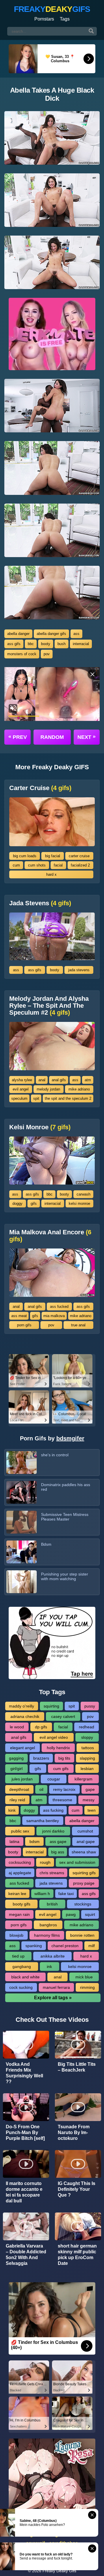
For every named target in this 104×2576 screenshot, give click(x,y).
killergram (83, 1779)
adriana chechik (25, 1716)
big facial (53, 856)
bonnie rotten (82, 1935)
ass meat (19, 1316)
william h (42, 1894)
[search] (91, 31)
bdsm (35, 1841)
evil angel (21, 1089)
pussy (90, 1706)
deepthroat (19, 1789)
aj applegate (20, 1873)
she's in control (55, 1455)
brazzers (41, 1758)
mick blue (84, 1977)
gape (90, 1789)
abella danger (18, 634)
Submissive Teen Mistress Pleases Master (65, 1517)
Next (87, 737)
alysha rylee (22, 1080)
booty (46, 644)
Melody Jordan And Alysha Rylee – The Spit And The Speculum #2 (49, 1006)
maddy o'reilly (22, 1706)
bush (62, 644)
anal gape (86, 1841)
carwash (83, 1194)
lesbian (87, 1769)
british (52, 1904)
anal (42, 1080)
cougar (54, 1779)
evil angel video (54, 1737)
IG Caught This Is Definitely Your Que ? (77, 2189)
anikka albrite (53, 1956)
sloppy (87, 1737)
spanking (34, 1946)
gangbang (22, 1967)
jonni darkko (53, 1831)
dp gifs (41, 1727)
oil (41, 1789)
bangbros (48, 1925)
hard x (51, 874)
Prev (18, 737)
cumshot (85, 1831)
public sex (20, 1831)
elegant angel (23, 1748)
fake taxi (66, 1894)
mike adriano (79, 1089)
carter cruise (79, 856)
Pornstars (44, 19)
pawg (71, 1914)
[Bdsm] (22, 1552)
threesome (62, 1800)
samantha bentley (43, 1821)
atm (88, 1080)
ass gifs (14, 644)
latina (14, 1841)
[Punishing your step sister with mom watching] (22, 1582)
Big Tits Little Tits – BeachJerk (77, 2067)
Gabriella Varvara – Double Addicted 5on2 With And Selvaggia (26, 2255)
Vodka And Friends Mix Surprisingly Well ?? (24, 2073)
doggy (17, 1203)
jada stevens (79, 970)
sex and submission (77, 1862)
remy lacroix (64, 1789)
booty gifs (22, 1904)
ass (76, 634)
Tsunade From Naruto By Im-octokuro (74, 2132)
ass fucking (53, 1810)
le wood (17, 1727)
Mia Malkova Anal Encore (50, 1236)
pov (47, 654)
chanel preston (65, 1946)
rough (45, 1862)
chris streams (52, 1873)
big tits (64, 1758)
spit (36, 1098)
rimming (87, 1987)
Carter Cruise (40, 788)
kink (12, 1810)
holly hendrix (58, 1748)
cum (16, 865)
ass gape (58, 1841)
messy (89, 1800)
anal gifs (59, 1080)
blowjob (16, 1935)
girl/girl (16, 1769)
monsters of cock (22, 654)
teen (92, 1810)
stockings (83, 1904)
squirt (90, 1914)
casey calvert (63, 1716)
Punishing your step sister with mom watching (65, 1576)
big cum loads (25, 856)
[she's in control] (22, 1463)
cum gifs (61, 1769)
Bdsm (46, 1544)
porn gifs (24, 1325)
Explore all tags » (53, 1998)
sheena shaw (84, 1852)
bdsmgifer (70, 1438)
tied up (18, 1956)
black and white (25, 1977)
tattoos (88, 1748)
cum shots (37, 865)
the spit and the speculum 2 (68, 1098)
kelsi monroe (79, 1203)
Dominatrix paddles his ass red (66, 1487)
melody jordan (48, 1089)
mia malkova (54, 1316)
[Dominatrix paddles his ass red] (22, 1492)
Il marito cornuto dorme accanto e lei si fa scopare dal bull (24, 2192)
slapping (87, 1758)
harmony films (47, 1935)
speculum (19, 1098)
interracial (81, 644)
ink (49, 1967)
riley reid (17, 1800)
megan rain (19, 1914)
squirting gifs (84, 1873)
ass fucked (59, 1307)
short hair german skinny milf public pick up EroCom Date (77, 2255)
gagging (16, 1758)
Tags (65, 19)
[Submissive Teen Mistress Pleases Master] (22, 1522)
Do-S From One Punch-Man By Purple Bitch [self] (25, 2132)
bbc (31, 644)
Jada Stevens (40, 903)
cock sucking (21, 1987)
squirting (51, 1706)
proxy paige (84, 1883)
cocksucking (20, 1862)
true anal (78, 1325)
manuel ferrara (56, 1987)
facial (58, 865)
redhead (87, 1727)
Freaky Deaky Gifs (59, 2571)
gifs (34, 1203)
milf (92, 1946)
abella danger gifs (51, 634)
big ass (58, 1852)
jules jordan (22, 1779)
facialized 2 (80, 865)
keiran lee (17, 1894)
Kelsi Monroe (40, 1127)
